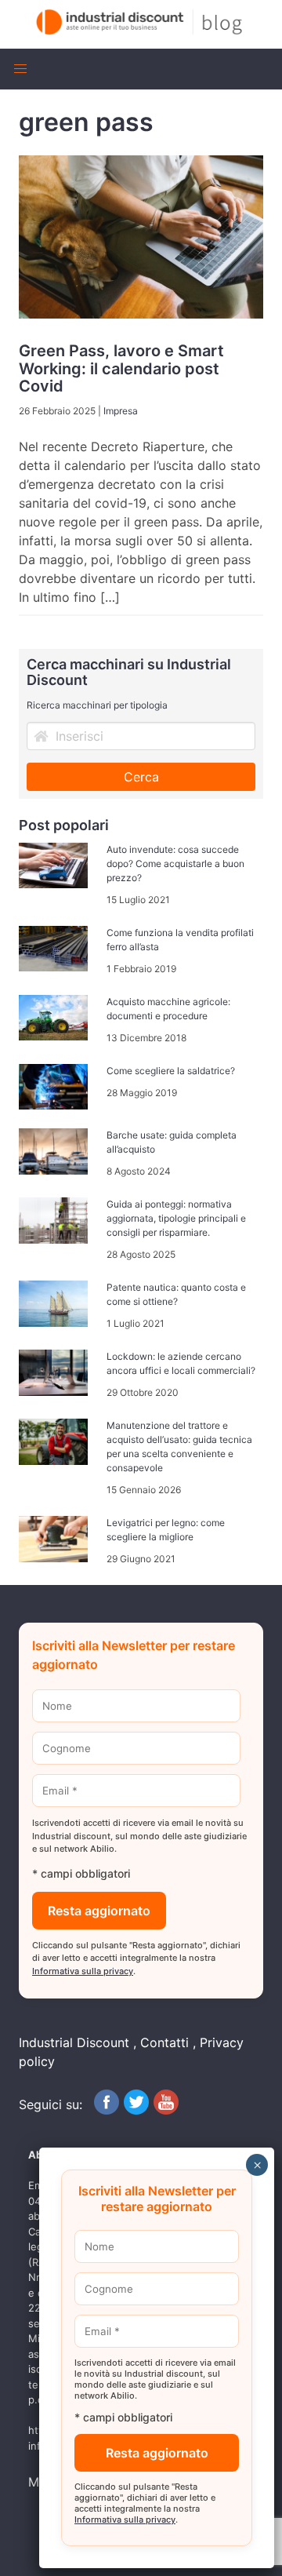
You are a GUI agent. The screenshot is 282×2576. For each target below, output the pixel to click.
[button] (20, 69)
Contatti (164, 2042)
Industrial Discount (74, 2042)
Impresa (121, 411)
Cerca (141, 777)
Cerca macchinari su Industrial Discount (129, 672)
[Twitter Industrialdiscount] (136, 2110)
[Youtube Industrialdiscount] (166, 2110)
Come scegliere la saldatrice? (171, 1071)
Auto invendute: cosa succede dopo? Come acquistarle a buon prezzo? (175, 864)
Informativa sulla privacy (83, 1971)
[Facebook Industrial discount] (107, 2110)
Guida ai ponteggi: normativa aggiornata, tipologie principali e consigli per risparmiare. (176, 1218)
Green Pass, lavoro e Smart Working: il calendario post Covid (121, 368)
